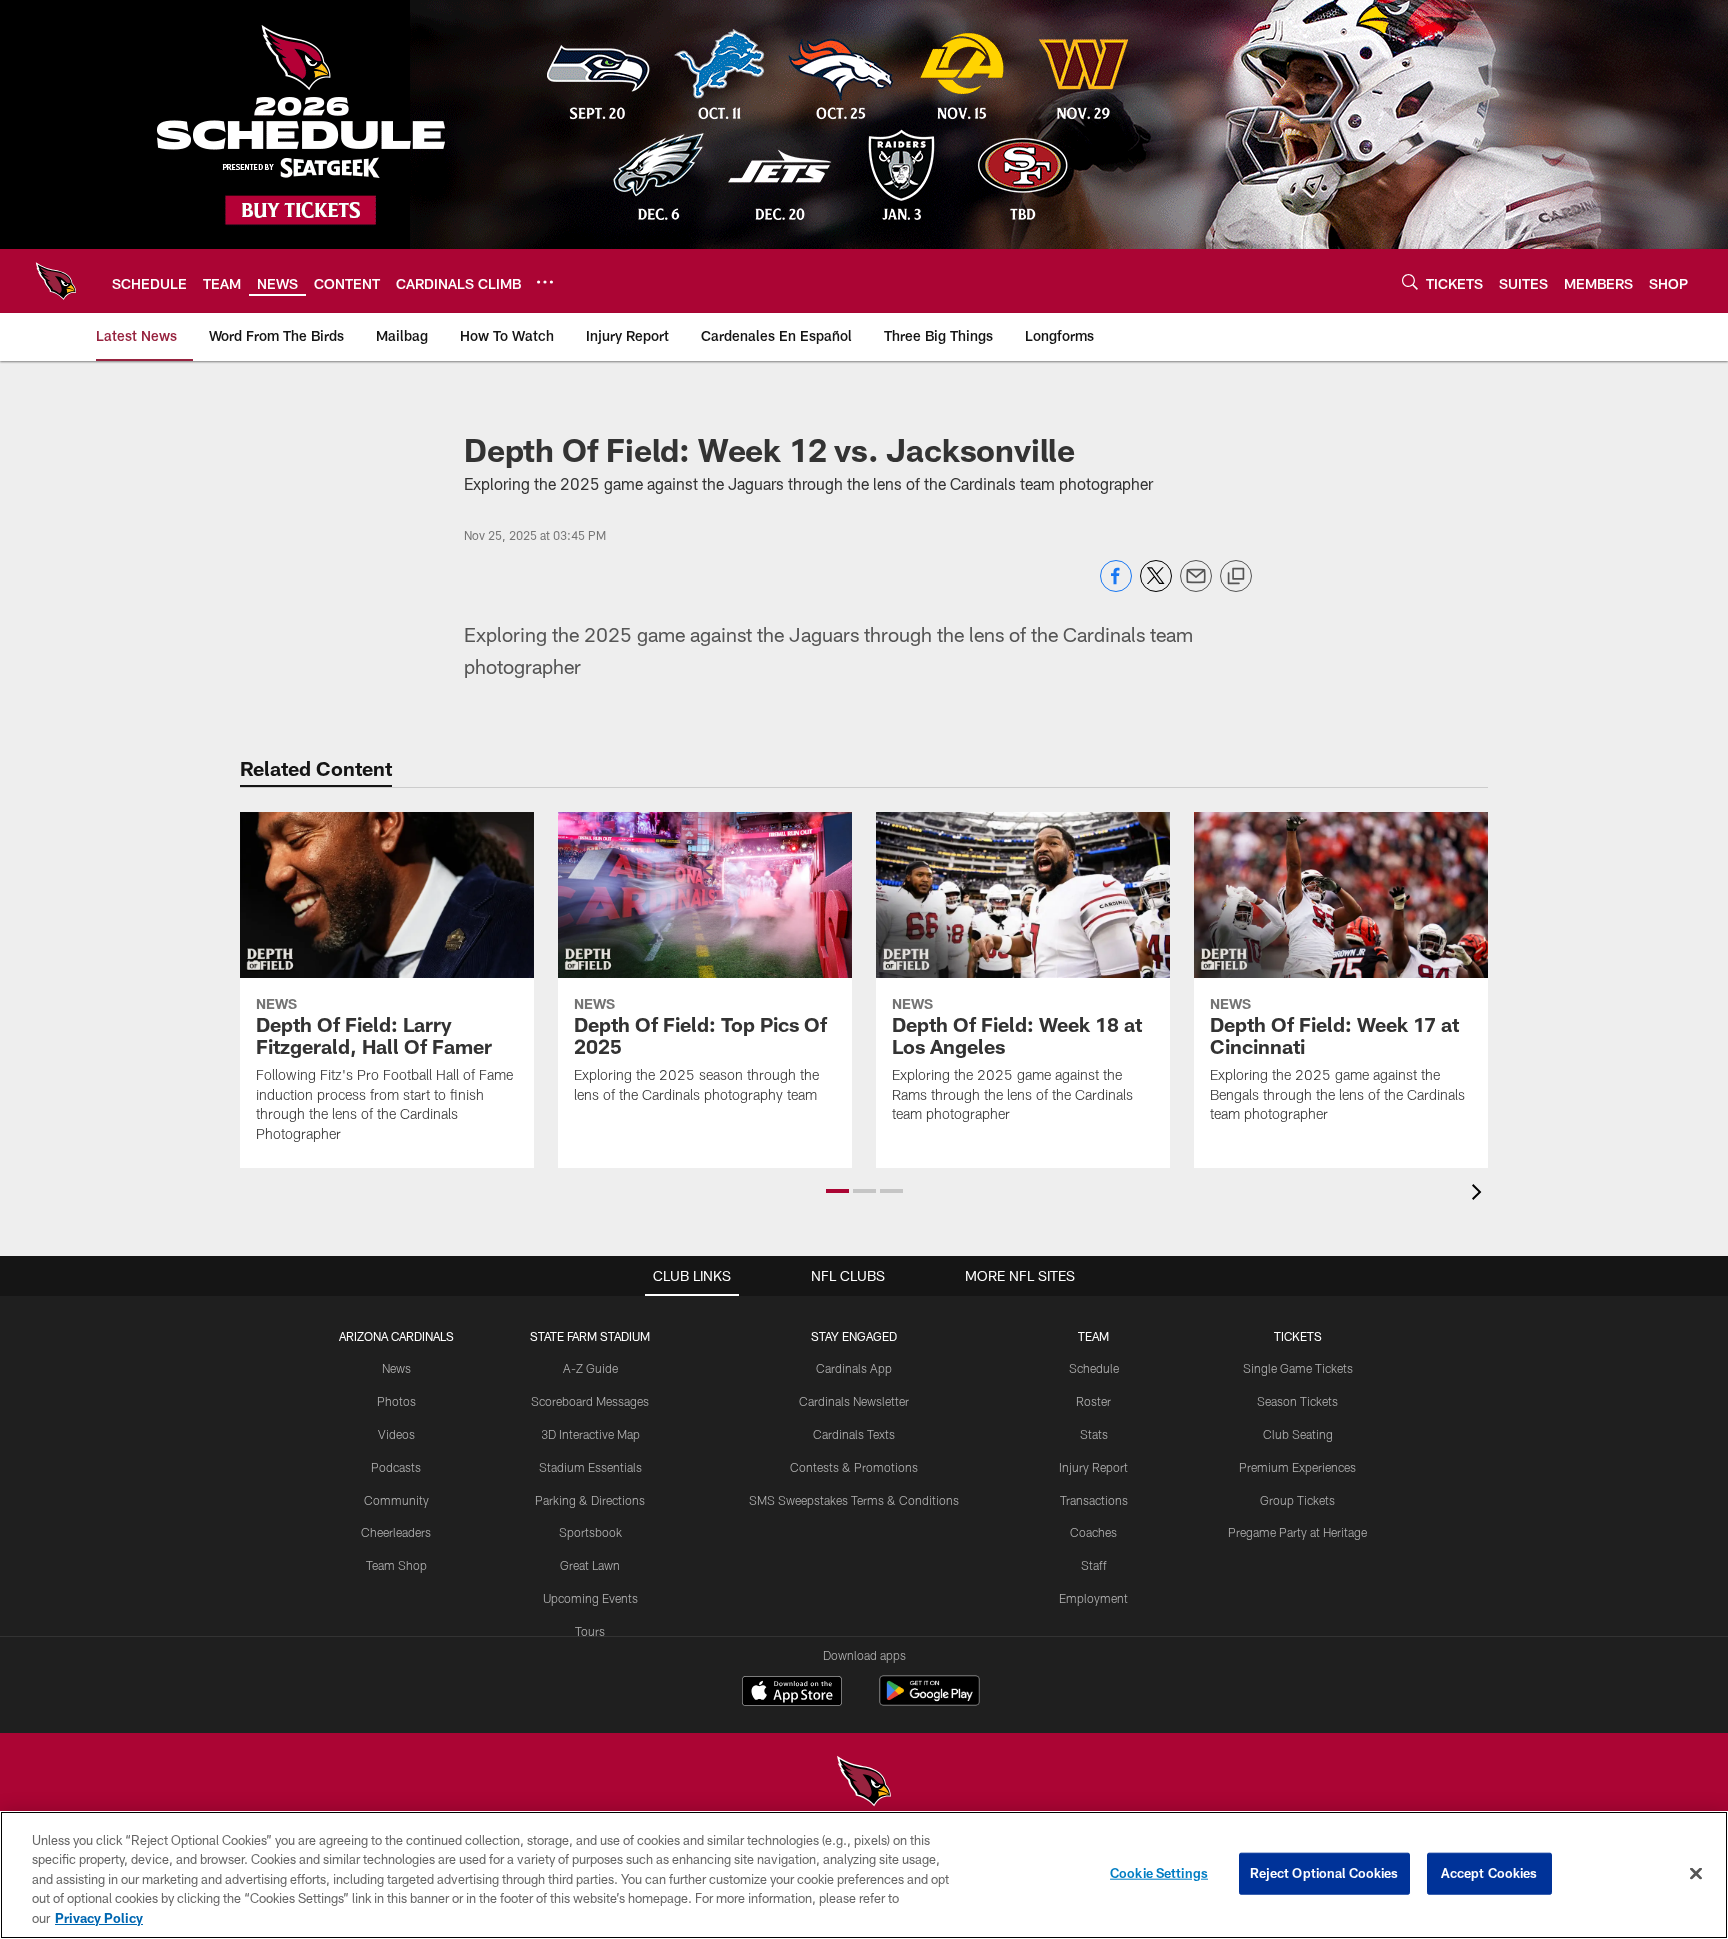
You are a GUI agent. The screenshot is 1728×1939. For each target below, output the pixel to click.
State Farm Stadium (590, 1336)
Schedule (1094, 1368)
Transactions (1094, 1500)
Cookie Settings (1159, 1873)
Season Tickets (1297, 1401)
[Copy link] (1236, 577)
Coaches (1093, 1532)
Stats (1094, 1434)
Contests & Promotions (854, 1467)
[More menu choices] (545, 282)
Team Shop (396, 1565)
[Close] (1696, 1874)
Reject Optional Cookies (1324, 1873)
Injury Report (1093, 1467)
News (396, 1368)
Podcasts (396, 1467)
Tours (590, 1631)
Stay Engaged (854, 1336)
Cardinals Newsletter (854, 1401)
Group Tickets (1297, 1500)
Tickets (1298, 1336)
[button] (837, 1191)
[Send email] (1196, 586)
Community (396, 1500)
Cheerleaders (396, 1532)
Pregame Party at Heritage (1297, 1532)
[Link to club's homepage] (56, 281)
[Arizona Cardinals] (864, 1783)
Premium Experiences (1297, 1467)
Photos (396, 1401)
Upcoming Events (590, 1598)
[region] (864, 1875)
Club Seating (1298, 1434)
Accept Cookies (1489, 1873)
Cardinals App (854, 1368)
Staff (1094, 1565)
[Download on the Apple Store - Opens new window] (792, 1693)
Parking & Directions (590, 1500)
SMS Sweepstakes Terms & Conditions (854, 1500)
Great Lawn (590, 1565)
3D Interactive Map (590, 1434)
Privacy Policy (99, 1918)
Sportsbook (590, 1532)
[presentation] (1480, 1194)
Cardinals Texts (854, 1434)
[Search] (1410, 281)
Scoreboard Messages (590, 1401)
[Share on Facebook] (1116, 586)
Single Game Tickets (1298, 1368)
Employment (1093, 1598)
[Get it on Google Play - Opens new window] (929, 1700)
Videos (396, 1434)
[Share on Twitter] (1156, 586)
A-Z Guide (590, 1368)
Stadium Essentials (590, 1467)
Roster (1093, 1401)
